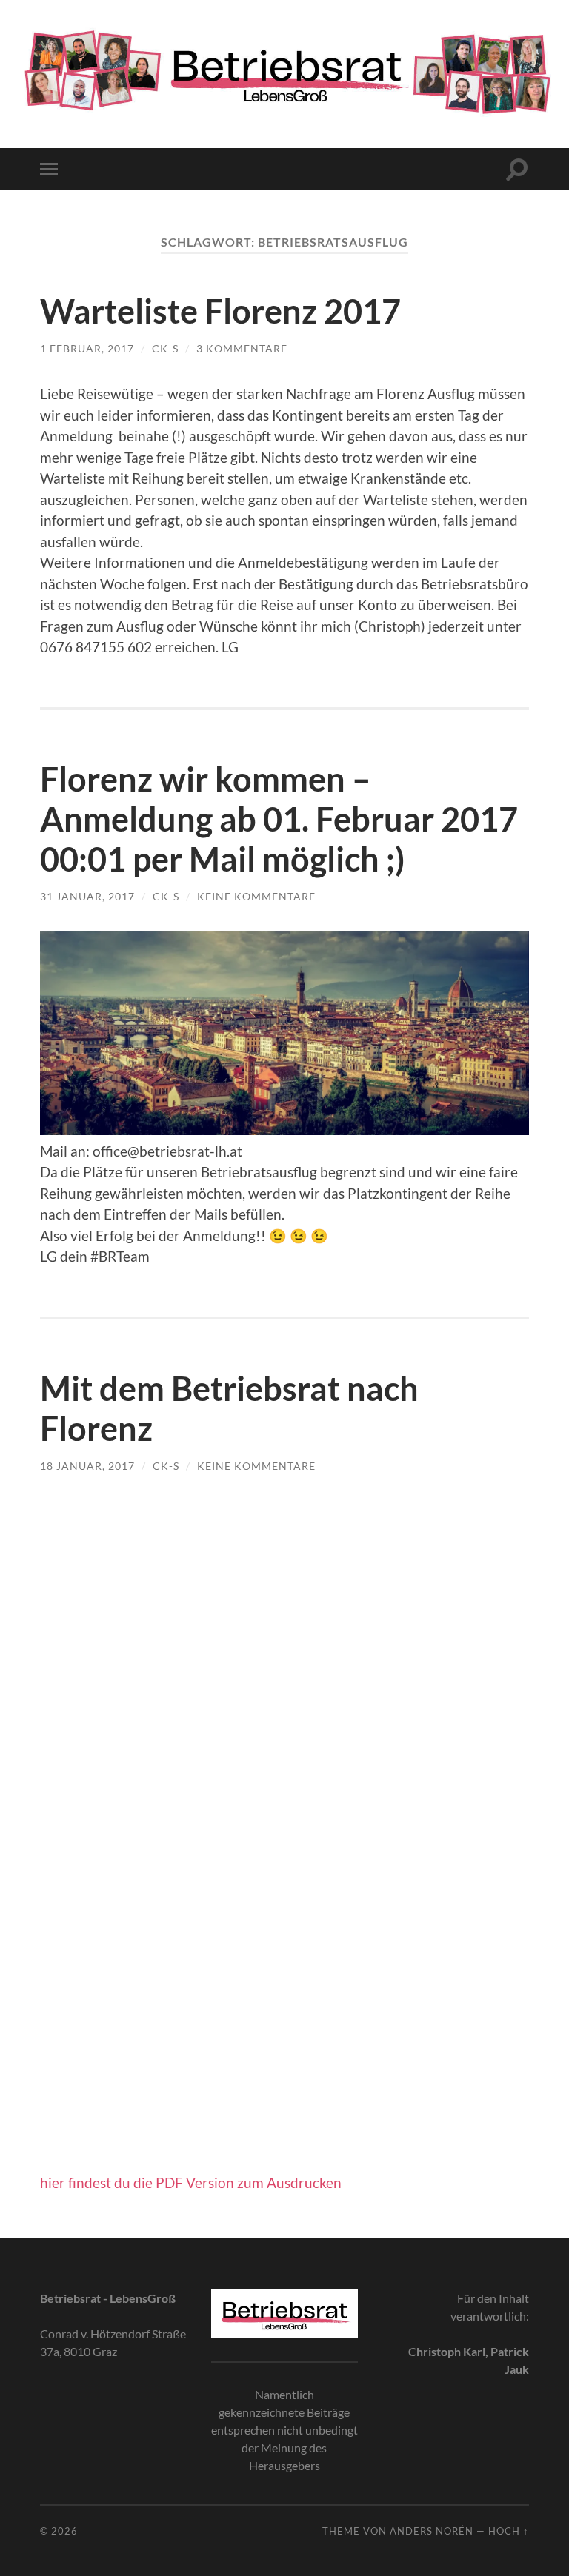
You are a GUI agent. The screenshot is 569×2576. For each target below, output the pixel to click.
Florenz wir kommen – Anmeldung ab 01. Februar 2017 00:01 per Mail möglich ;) (279, 819)
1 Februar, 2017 (87, 348)
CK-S (165, 348)
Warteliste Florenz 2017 (220, 311)
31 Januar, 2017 (87, 896)
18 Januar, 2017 (87, 1466)
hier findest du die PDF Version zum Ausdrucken (191, 2182)
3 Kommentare (242, 348)
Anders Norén (432, 2531)
